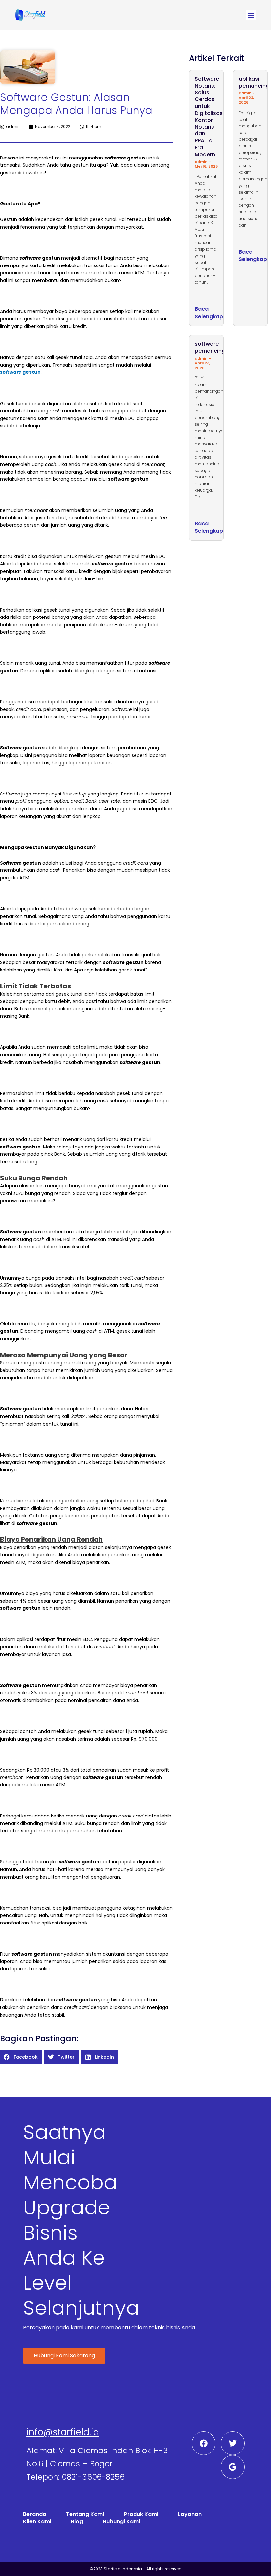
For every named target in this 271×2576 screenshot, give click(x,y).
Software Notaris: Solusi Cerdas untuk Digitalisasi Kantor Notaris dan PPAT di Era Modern (209, 117)
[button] (251, 15)
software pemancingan (213, 347)
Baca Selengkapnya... (216, 313)
